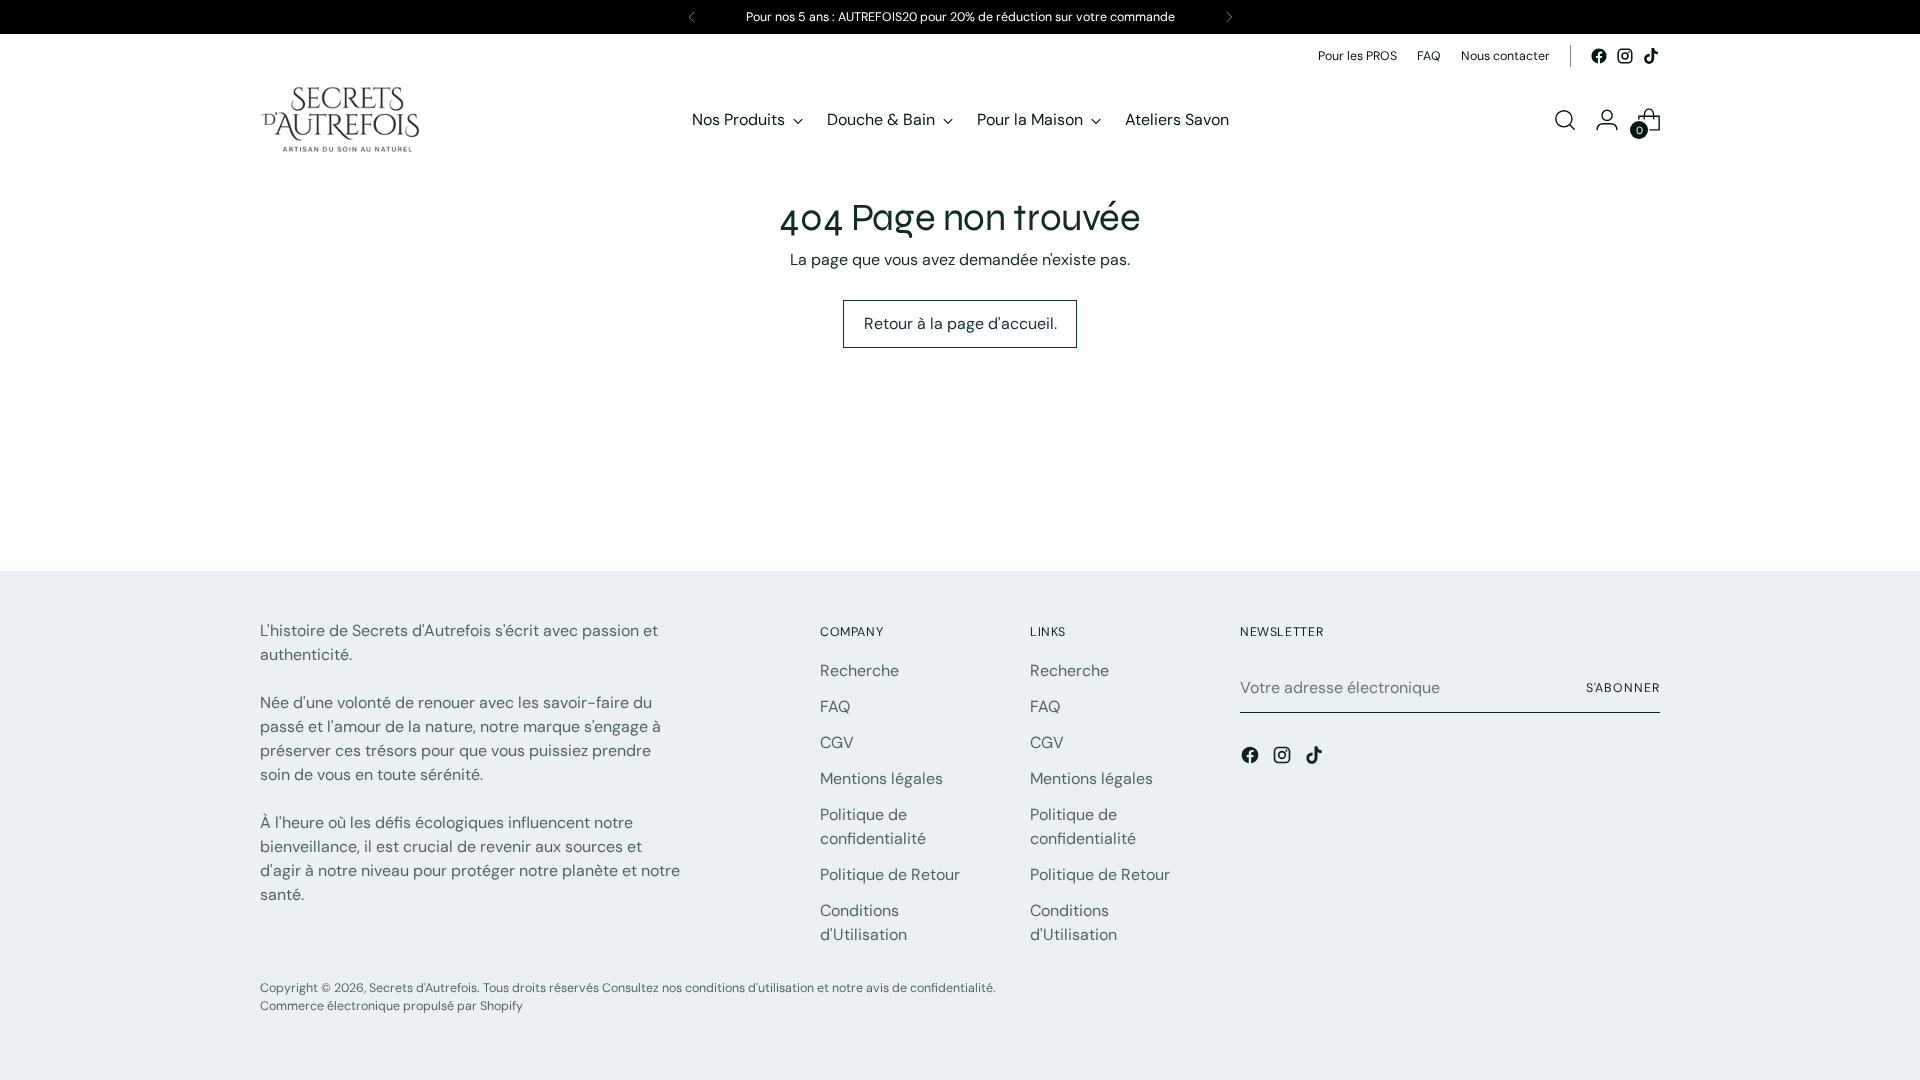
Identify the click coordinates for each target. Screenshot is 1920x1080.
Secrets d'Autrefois (423, 988)
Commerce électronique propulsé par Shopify (391, 1006)
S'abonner (1623, 688)
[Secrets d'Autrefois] (340, 119)
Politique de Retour (890, 874)
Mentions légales (881, 778)
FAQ (835, 706)
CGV (837, 742)
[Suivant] (1229, 17)
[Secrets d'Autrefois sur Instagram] (1625, 56)
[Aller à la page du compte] (1607, 120)
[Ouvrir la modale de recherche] (1565, 120)
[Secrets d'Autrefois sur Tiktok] (1651, 56)
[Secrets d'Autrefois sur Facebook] (1599, 56)
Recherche (859, 670)
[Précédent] (692, 17)
